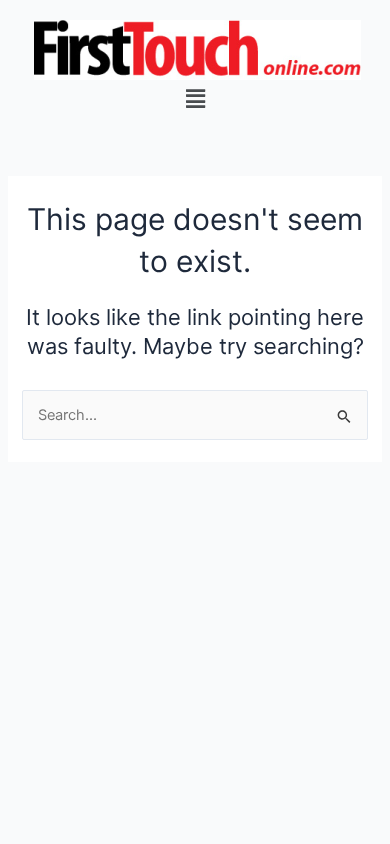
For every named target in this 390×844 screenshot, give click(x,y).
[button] (195, 98)
